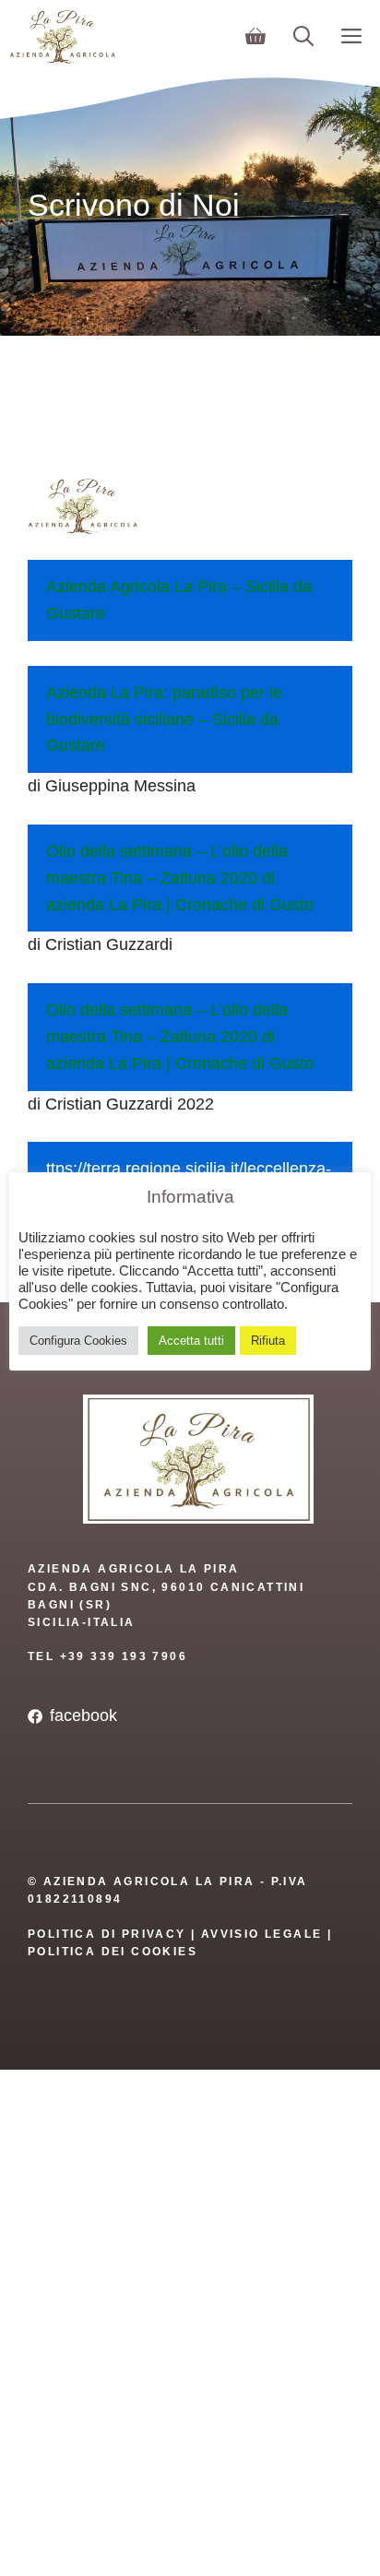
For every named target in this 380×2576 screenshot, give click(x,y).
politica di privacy (107, 1934)
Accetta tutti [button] (191, 1341)
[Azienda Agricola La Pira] (63, 37)
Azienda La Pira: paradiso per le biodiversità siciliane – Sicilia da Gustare (164, 719)
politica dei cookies (113, 1952)
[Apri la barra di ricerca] (303, 37)
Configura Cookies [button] (78, 1341)
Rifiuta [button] (268, 1341)
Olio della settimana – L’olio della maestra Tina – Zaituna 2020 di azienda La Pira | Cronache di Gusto (180, 878)
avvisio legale (262, 1934)
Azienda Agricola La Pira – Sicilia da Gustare (179, 600)
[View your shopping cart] (255, 37)
